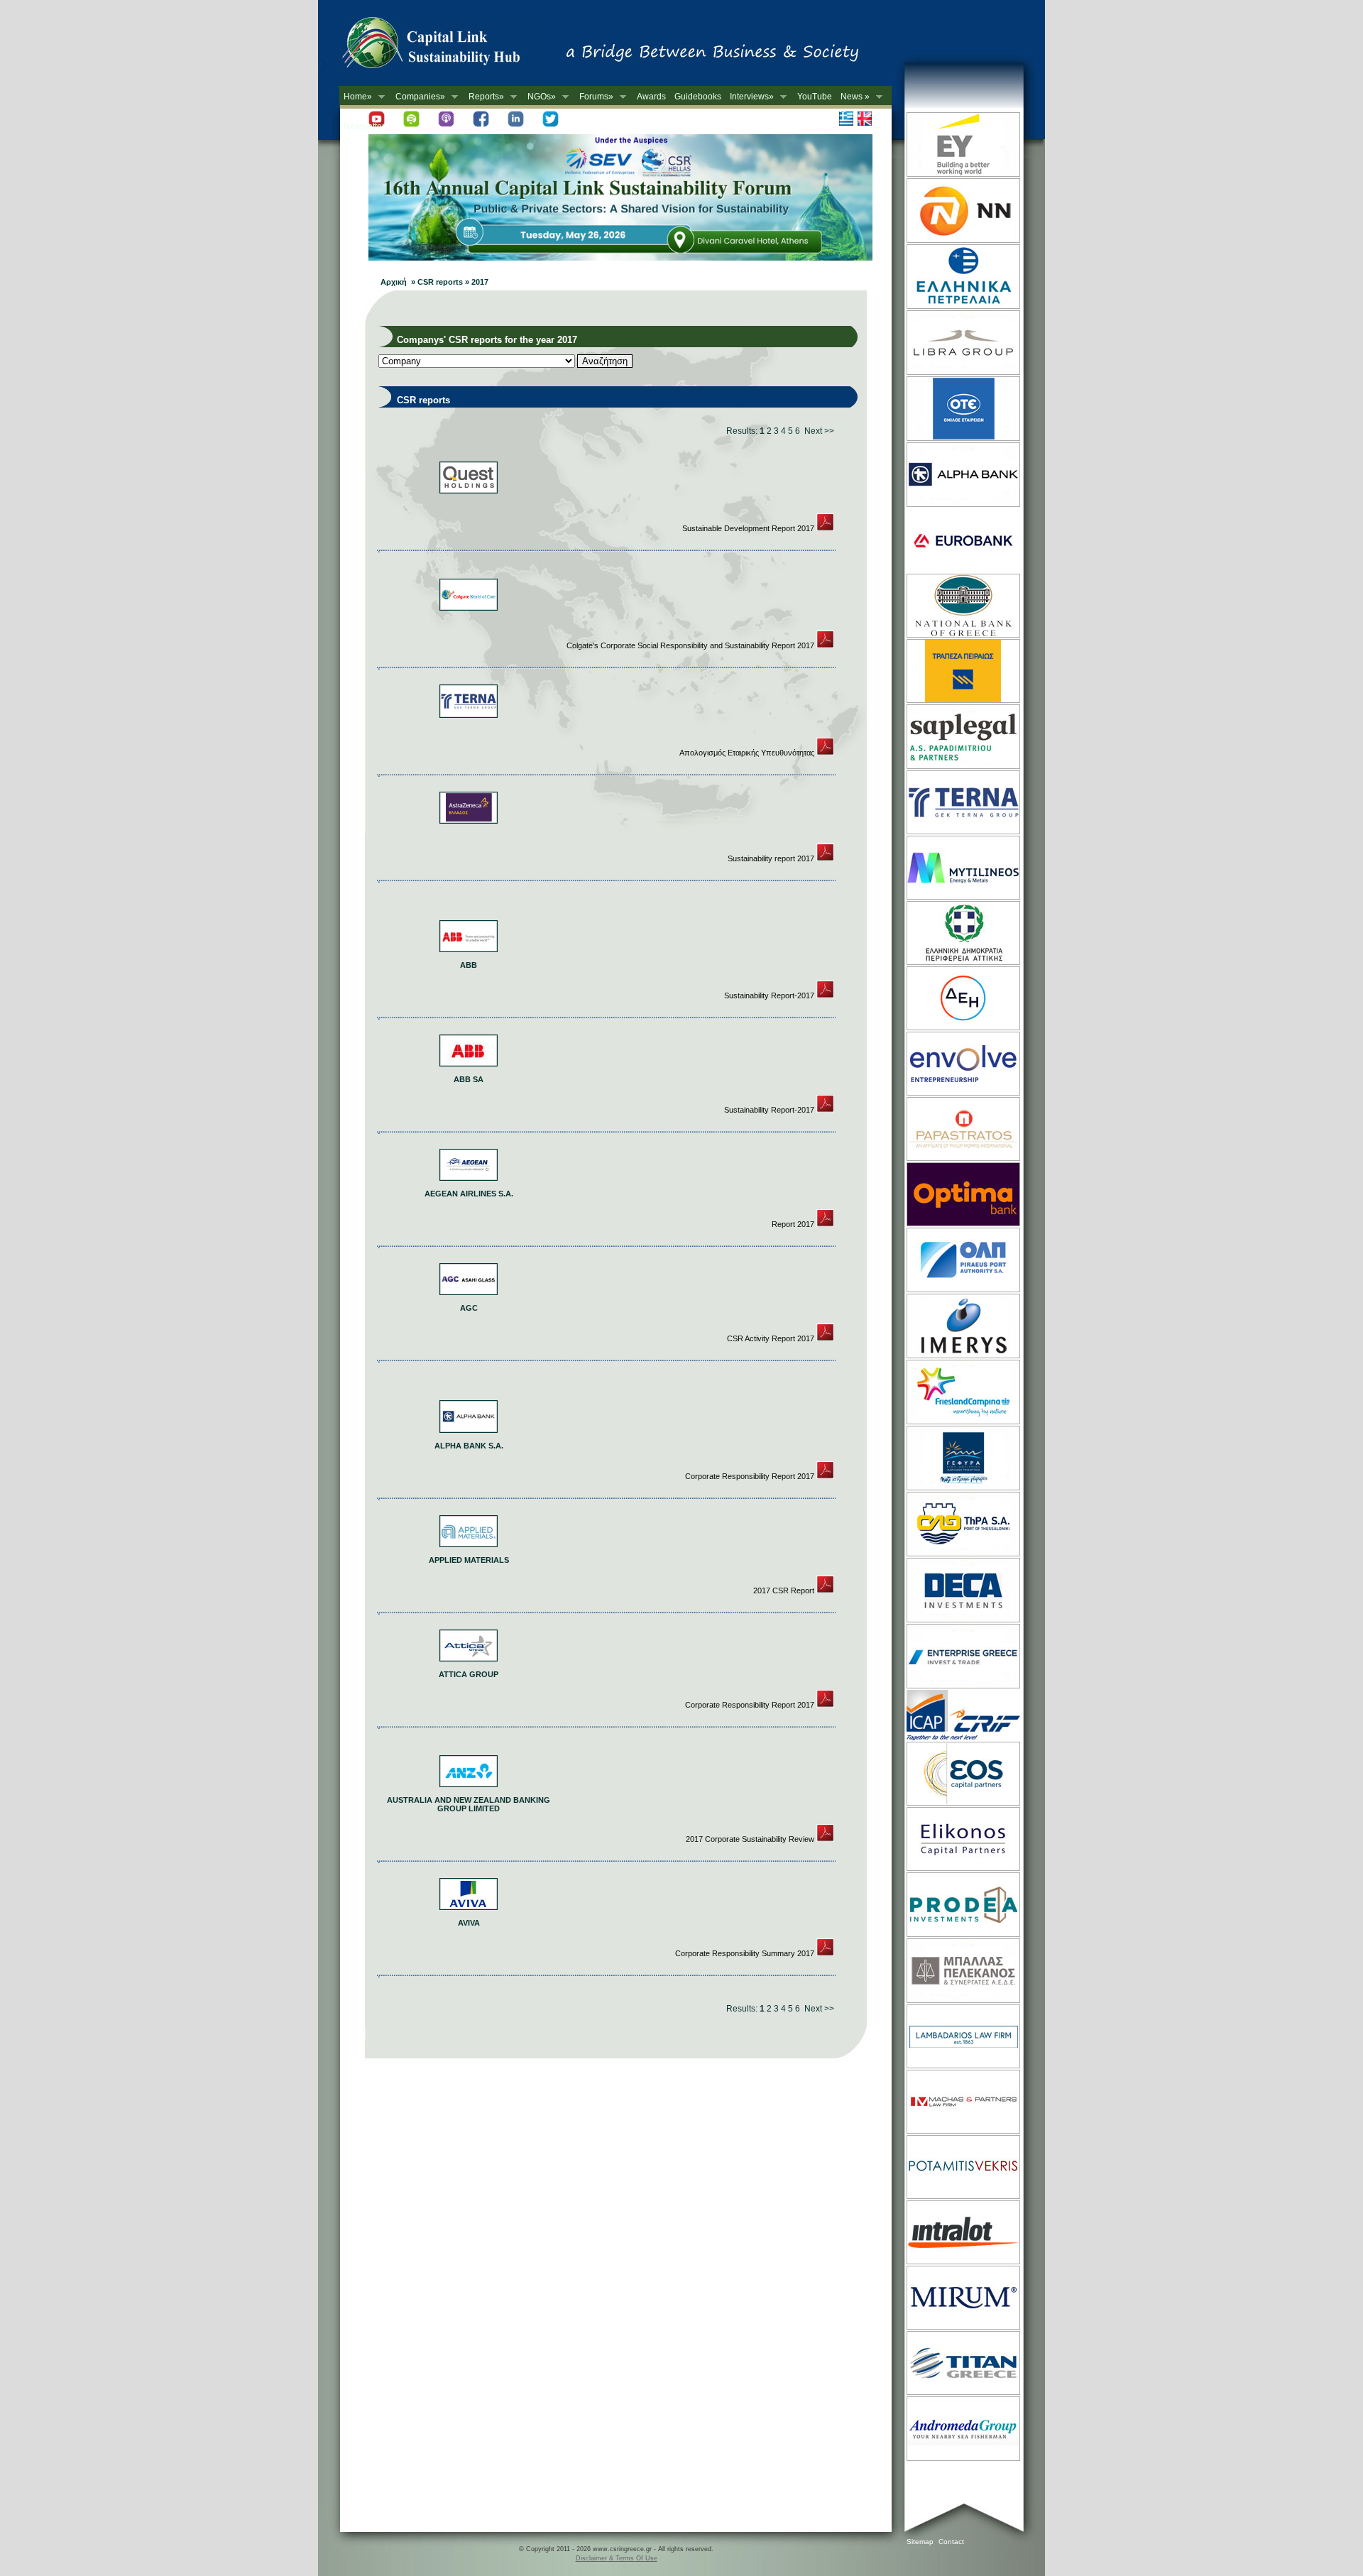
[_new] (825, 528)
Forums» (594, 97)
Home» (356, 97)
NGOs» (540, 97)
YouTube (815, 97)
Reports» (484, 97)
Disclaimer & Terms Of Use (617, 2558)
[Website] (962, 175)
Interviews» (750, 97)
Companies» (418, 97)
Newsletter (364, 126)
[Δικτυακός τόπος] (620, 258)
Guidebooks (698, 97)
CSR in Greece (446, 46)
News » (853, 97)
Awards (651, 97)
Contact (951, 2542)
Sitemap (920, 2542)
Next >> (819, 431)
